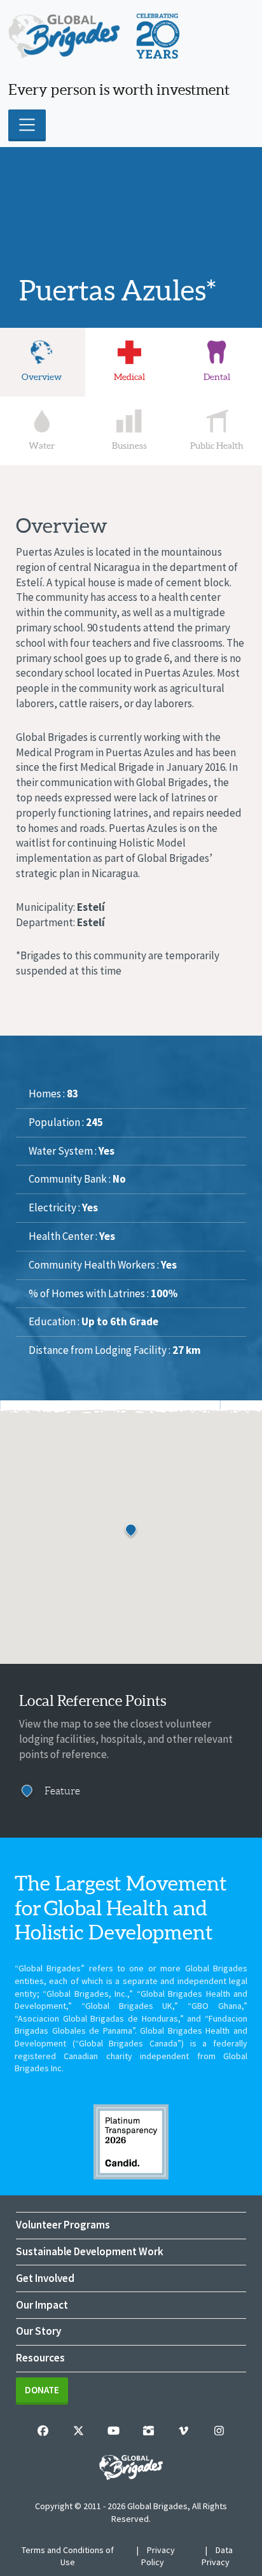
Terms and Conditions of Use (68, 2556)
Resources (40, 2358)
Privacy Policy (158, 2556)
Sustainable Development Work (90, 2251)
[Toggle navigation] (27, 125)
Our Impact (42, 2305)
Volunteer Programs (63, 2225)
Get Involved (45, 2278)
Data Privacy (217, 2556)
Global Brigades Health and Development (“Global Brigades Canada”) (131, 2037)
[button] (131, 1531)
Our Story (38, 2331)
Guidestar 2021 (131, 2142)
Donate (42, 2390)
